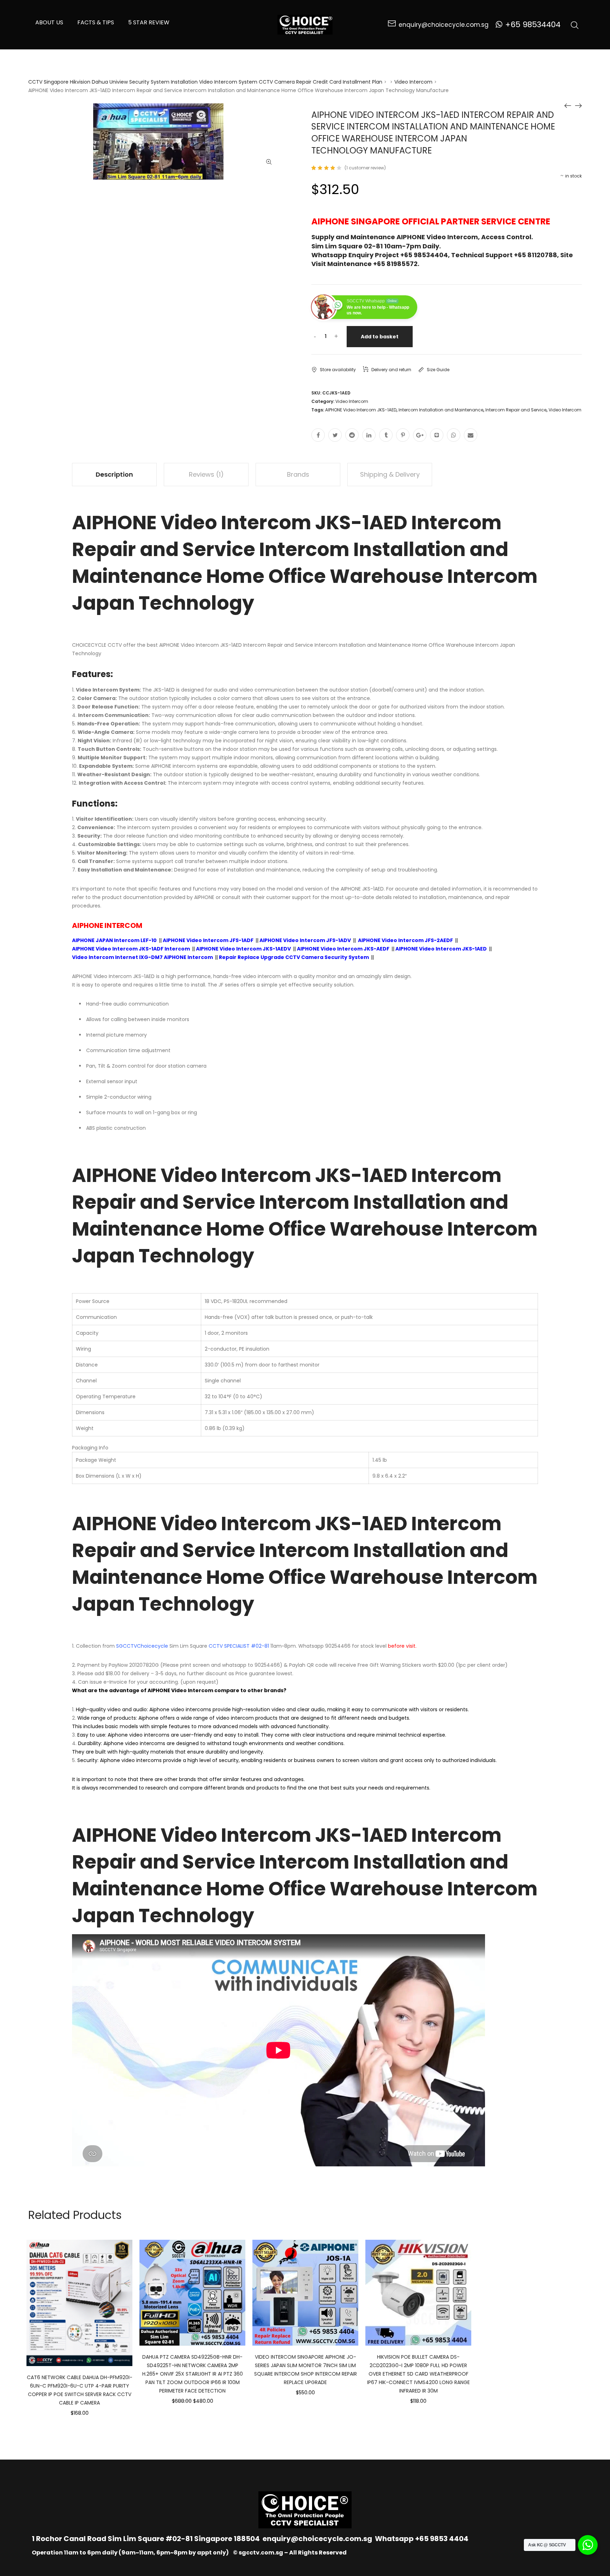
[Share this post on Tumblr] (386, 435)
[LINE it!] (437, 435)
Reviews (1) (206, 474)
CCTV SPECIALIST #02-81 (239, 1646)
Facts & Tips (96, 22)
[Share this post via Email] (471, 435)
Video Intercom (413, 82)
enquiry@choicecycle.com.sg (317, 2539)
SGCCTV (127, 1646)
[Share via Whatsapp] (454, 435)
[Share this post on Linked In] (369, 435)
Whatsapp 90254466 (324, 1646)
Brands (298, 474)
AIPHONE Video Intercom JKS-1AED (361, 410)
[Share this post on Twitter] (335, 435)
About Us (49, 22)
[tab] (114, 475)
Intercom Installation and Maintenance (441, 410)
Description (114, 474)
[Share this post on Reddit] (352, 435)
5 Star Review (149, 22)
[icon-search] (575, 25)
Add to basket (380, 337)
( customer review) (365, 168)
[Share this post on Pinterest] (403, 435)
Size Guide (438, 370)
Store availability (338, 370)
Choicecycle (152, 1646)
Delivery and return (391, 370)
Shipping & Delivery (390, 474)
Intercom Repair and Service (516, 410)
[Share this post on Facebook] (318, 435)
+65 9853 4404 (442, 2539)
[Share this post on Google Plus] (420, 435)
